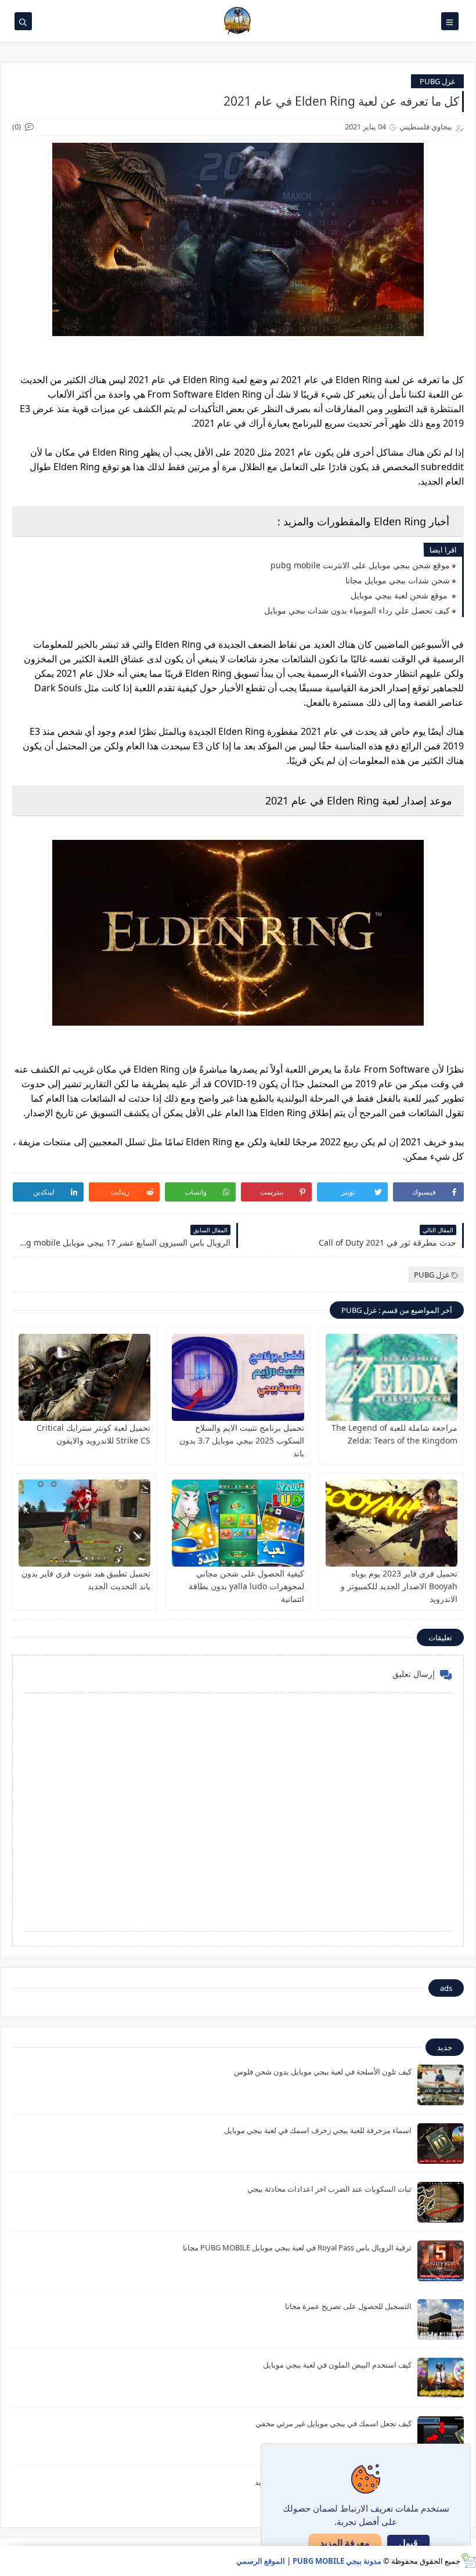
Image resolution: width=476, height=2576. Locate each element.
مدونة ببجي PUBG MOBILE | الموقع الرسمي (309, 2561)
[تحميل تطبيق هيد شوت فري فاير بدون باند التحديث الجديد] (84, 1523)
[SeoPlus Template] (468, 2561)
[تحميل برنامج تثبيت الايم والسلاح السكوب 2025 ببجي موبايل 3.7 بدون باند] (238, 1377)
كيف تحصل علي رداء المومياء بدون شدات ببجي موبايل (357, 610)
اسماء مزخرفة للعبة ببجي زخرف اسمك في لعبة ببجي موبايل (318, 2130)
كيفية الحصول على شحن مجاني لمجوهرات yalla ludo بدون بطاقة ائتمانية (246, 1586)
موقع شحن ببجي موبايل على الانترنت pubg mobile (360, 565)
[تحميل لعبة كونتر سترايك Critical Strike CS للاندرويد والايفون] (84, 1377)
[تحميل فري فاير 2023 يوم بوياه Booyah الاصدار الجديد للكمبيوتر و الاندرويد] (392, 1523)
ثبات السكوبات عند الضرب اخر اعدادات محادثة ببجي (329, 2189)
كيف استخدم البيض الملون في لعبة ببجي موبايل (337, 2365)
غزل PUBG (437, 81)
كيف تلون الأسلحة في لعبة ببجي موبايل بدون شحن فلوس (323, 2072)
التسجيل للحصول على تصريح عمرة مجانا (348, 2306)
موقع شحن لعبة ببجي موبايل (400, 595)
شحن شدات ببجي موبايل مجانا (398, 580)
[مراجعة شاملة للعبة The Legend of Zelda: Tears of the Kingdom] (392, 1377)
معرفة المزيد (345, 2543)
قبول (408, 2543)
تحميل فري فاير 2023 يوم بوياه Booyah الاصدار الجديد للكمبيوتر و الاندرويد (399, 1586)
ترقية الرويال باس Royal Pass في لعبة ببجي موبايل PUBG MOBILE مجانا (297, 2247)
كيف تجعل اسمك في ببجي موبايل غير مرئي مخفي (333, 2423)
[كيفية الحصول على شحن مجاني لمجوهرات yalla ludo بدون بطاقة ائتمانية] (238, 1523)
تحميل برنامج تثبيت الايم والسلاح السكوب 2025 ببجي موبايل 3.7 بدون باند (242, 1440)
